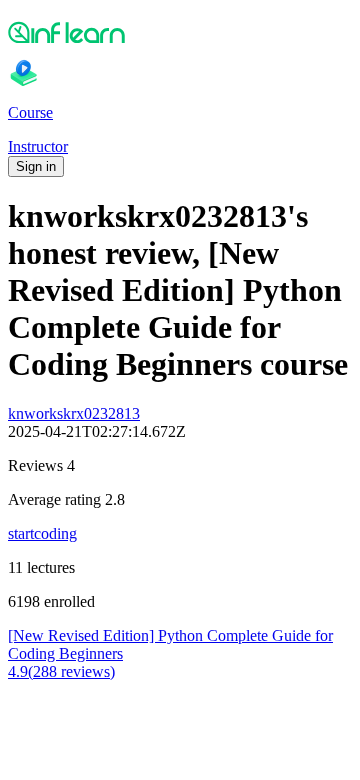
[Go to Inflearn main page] (180, 32)
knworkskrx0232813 (74, 413)
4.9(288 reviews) (61, 671)
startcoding (42, 533)
